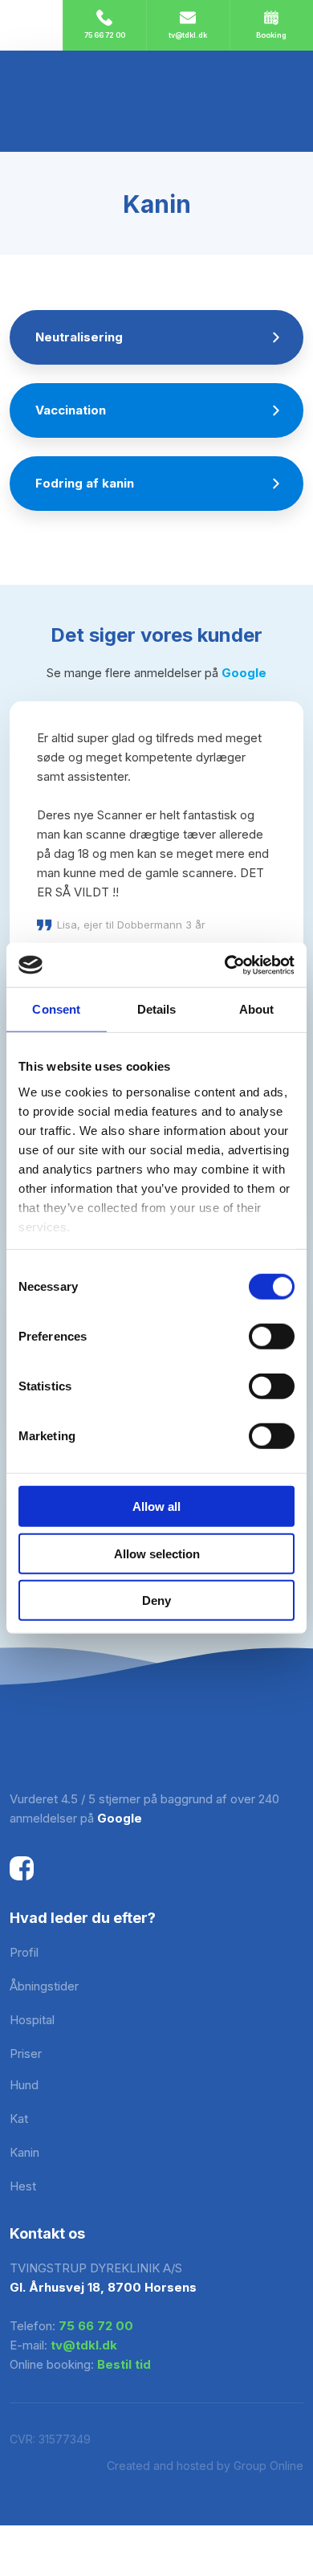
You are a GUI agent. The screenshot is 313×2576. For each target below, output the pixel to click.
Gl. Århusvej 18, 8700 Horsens (103, 2287)
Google (244, 673)
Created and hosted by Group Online (205, 2466)
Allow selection (157, 1553)
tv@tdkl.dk (84, 2345)
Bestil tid (124, 2364)
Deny (156, 1600)
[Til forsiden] (157, 101)
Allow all (156, 1506)
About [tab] (257, 1009)
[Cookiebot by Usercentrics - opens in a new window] (225, 965)
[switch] (272, 1337)
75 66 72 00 (96, 2326)
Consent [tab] (56, 1009)
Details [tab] (157, 1009)
